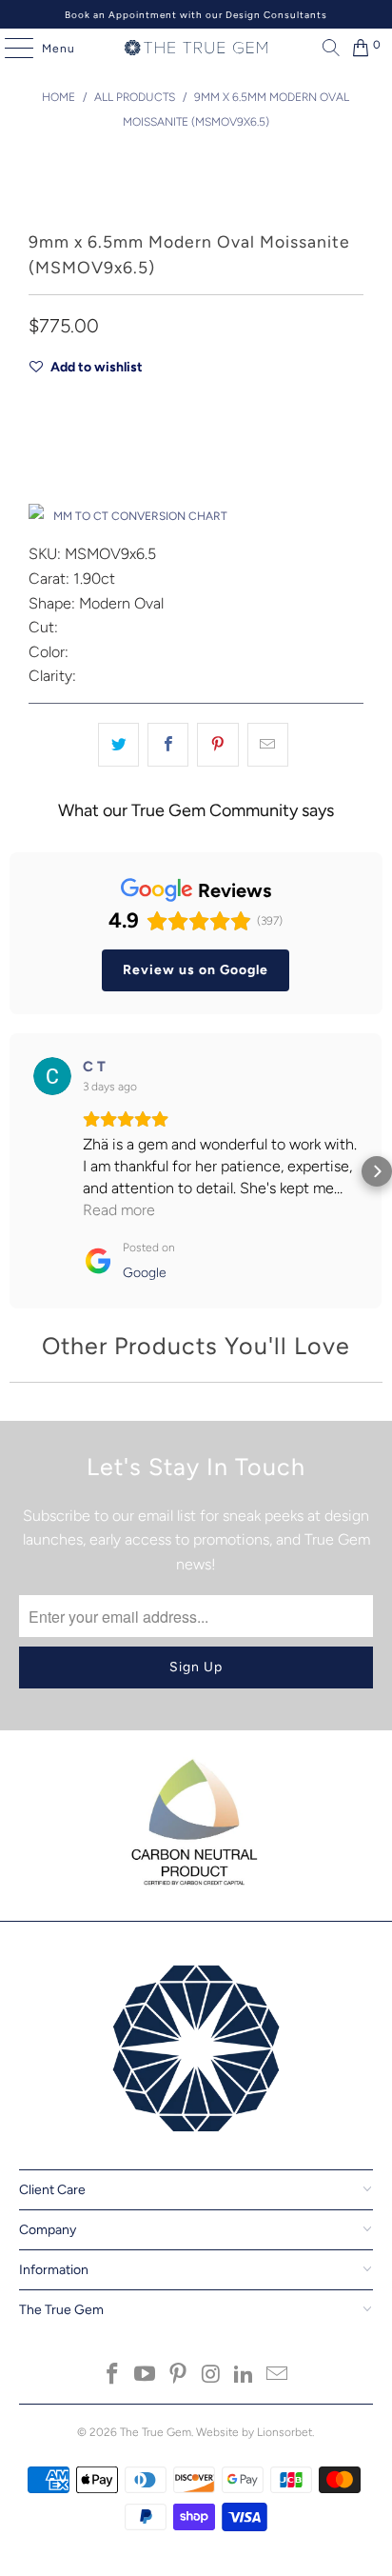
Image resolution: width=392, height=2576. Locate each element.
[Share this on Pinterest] (217, 745)
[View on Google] (52, 1076)
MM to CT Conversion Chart (140, 516)
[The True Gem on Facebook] (112, 2376)
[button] (15, 1171)
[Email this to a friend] (268, 745)
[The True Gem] (196, 48)
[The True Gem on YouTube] (146, 2376)
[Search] (326, 48)
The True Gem (156, 2432)
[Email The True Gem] (278, 2376)
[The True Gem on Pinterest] (179, 2376)
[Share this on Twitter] (118, 745)
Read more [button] (119, 1210)
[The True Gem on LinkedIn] (245, 2376)
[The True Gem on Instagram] (211, 2376)
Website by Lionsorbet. (255, 2432)
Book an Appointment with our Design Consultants (196, 15)
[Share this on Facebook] (168, 745)
